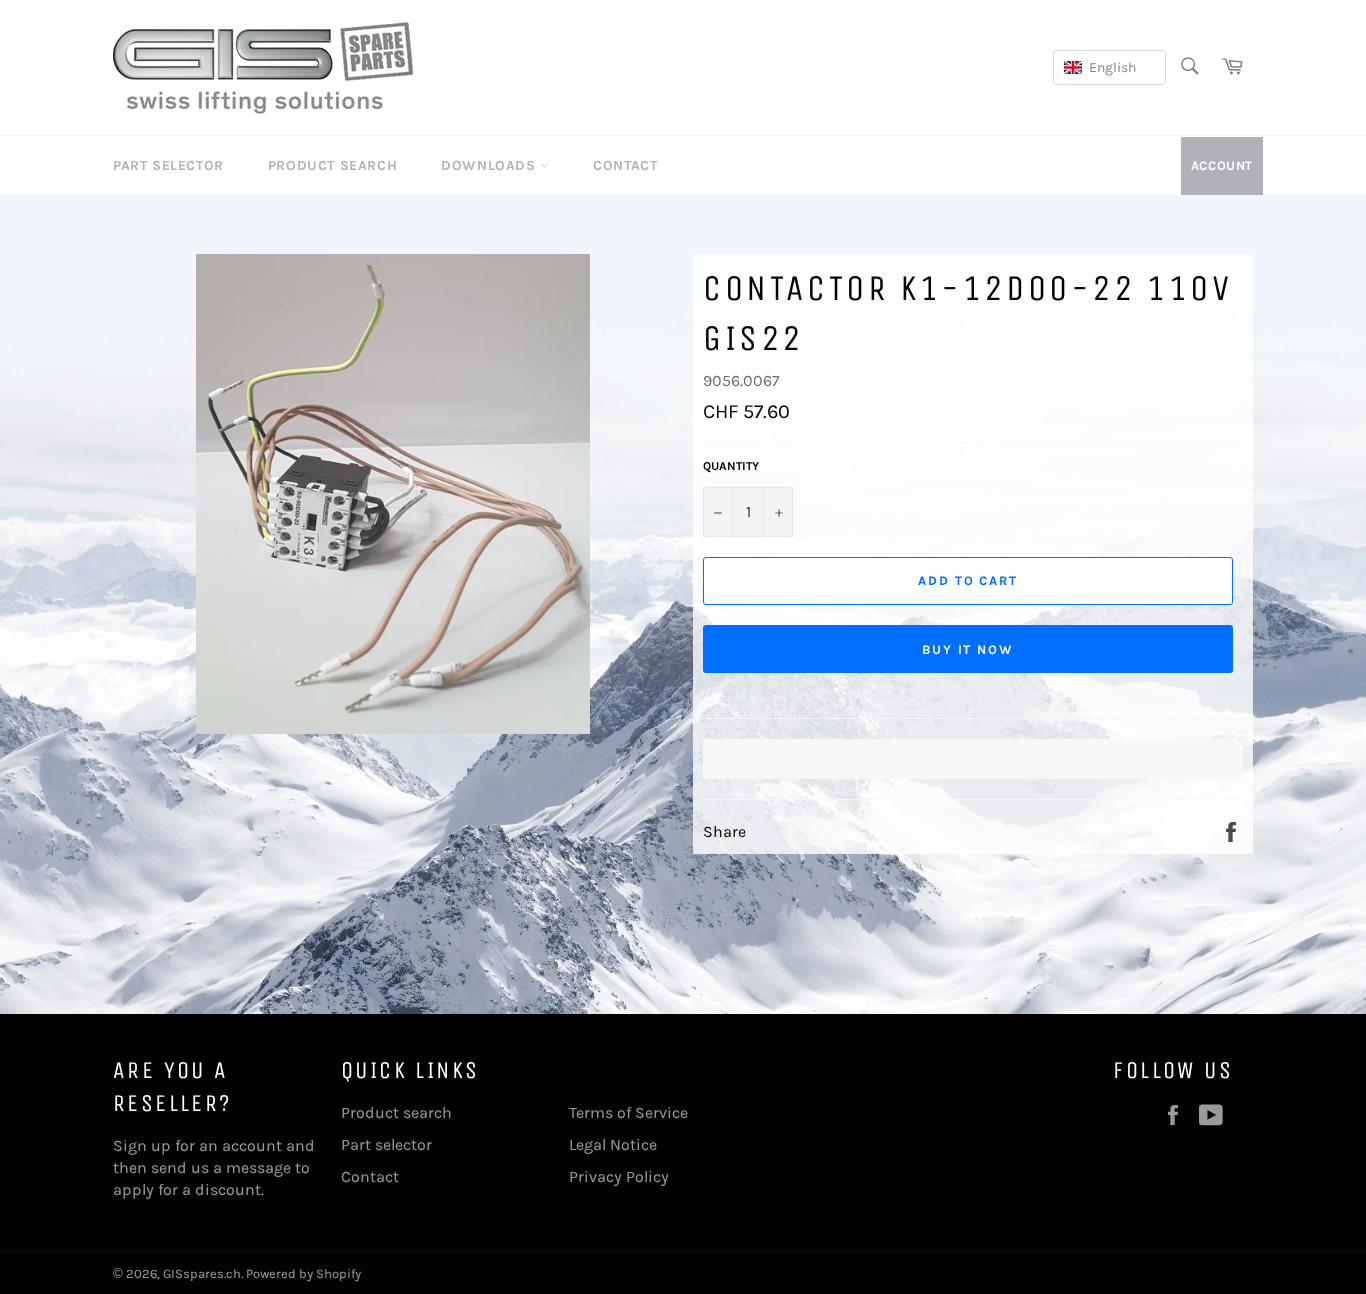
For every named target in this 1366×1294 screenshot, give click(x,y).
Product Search (332, 165)
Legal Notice (613, 1144)
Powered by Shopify (303, 1273)
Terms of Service (628, 1112)
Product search (396, 1112)
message (258, 1167)
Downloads (490, 165)
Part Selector (168, 165)
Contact (625, 165)
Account (1222, 165)
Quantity (731, 466)
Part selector (386, 1144)
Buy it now (968, 649)
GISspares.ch (202, 1273)
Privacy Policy (619, 1176)
